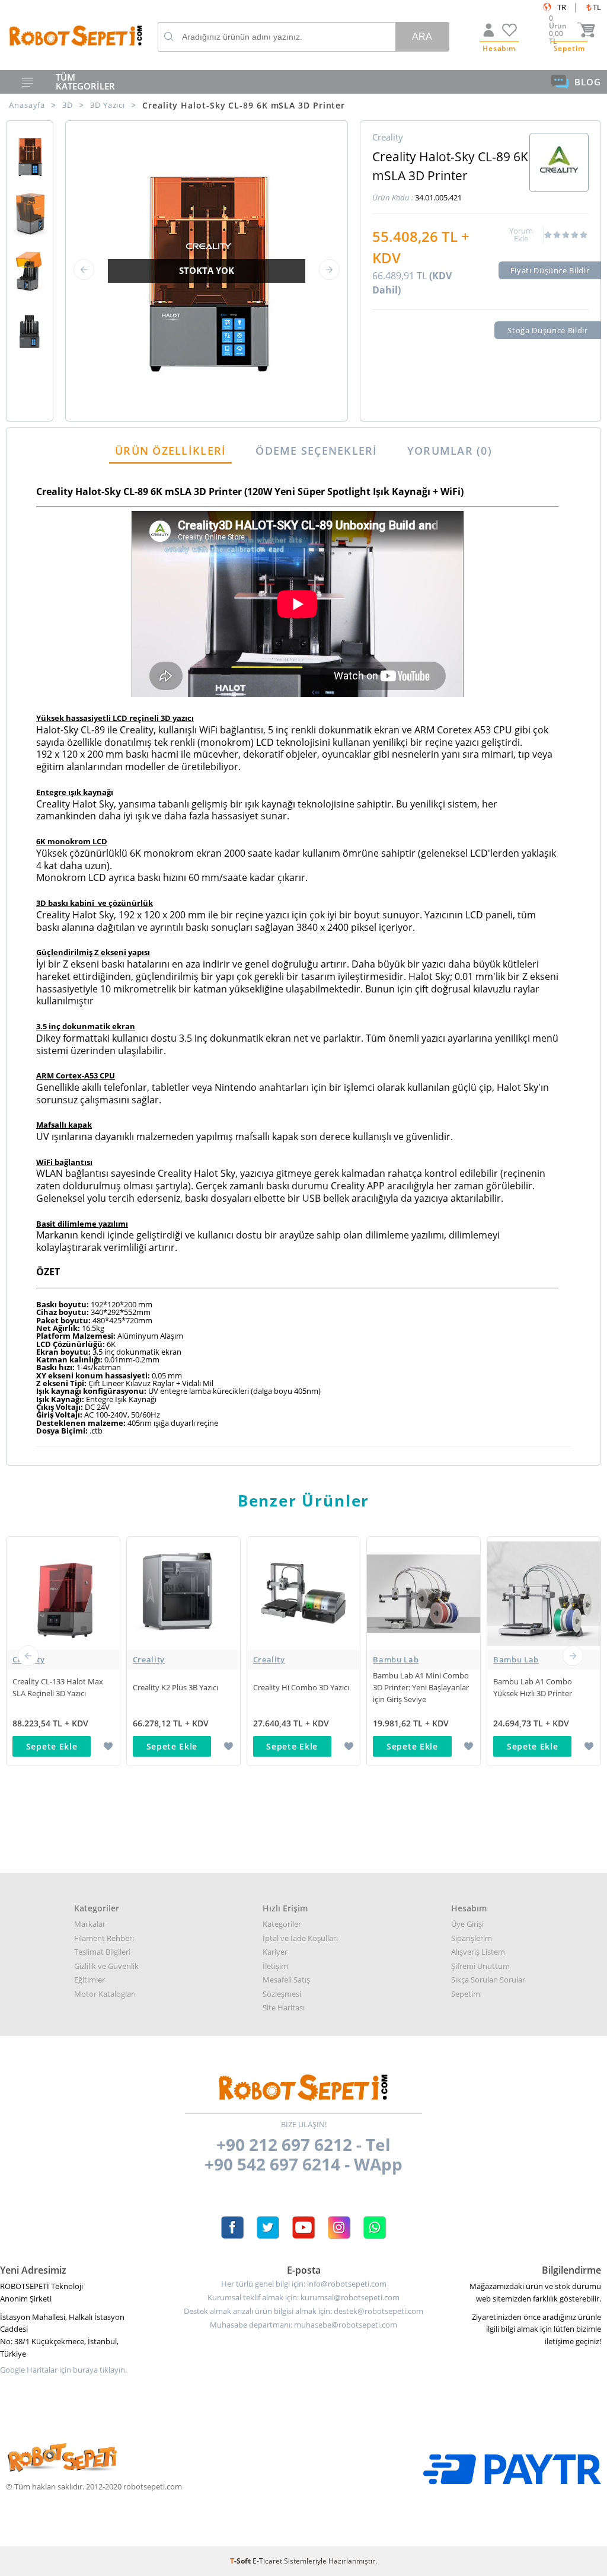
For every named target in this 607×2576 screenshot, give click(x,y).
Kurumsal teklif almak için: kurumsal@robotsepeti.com (303, 2298)
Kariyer (275, 1952)
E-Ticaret (267, 2561)
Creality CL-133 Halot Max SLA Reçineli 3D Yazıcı (58, 1687)
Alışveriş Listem (478, 1952)
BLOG (588, 82)
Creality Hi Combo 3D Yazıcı (301, 1687)
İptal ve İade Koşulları (300, 1938)
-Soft (241, 2561)
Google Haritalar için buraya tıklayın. (63, 2370)
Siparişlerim (472, 1938)
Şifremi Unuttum (480, 1966)
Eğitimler (90, 1980)
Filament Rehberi (104, 1938)
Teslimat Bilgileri (102, 1952)
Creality (28, 1659)
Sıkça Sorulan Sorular (488, 1980)
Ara (422, 36)
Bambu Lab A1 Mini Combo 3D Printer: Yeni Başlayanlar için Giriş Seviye (421, 1687)
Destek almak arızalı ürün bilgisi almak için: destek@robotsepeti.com (303, 2311)
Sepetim (466, 1994)
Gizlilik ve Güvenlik (106, 1966)
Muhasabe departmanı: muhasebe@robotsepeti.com (303, 2325)
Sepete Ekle (52, 1746)
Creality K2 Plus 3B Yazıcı (175, 1687)
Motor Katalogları (105, 1994)
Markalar (90, 1924)
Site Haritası (284, 2007)
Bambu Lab (396, 1659)
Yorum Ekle (521, 235)
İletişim (275, 1966)
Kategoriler (282, 1924)
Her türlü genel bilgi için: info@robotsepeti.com (304, 2284)
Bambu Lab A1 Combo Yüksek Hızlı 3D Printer (533, 1687)
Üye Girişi (467, 1924)
